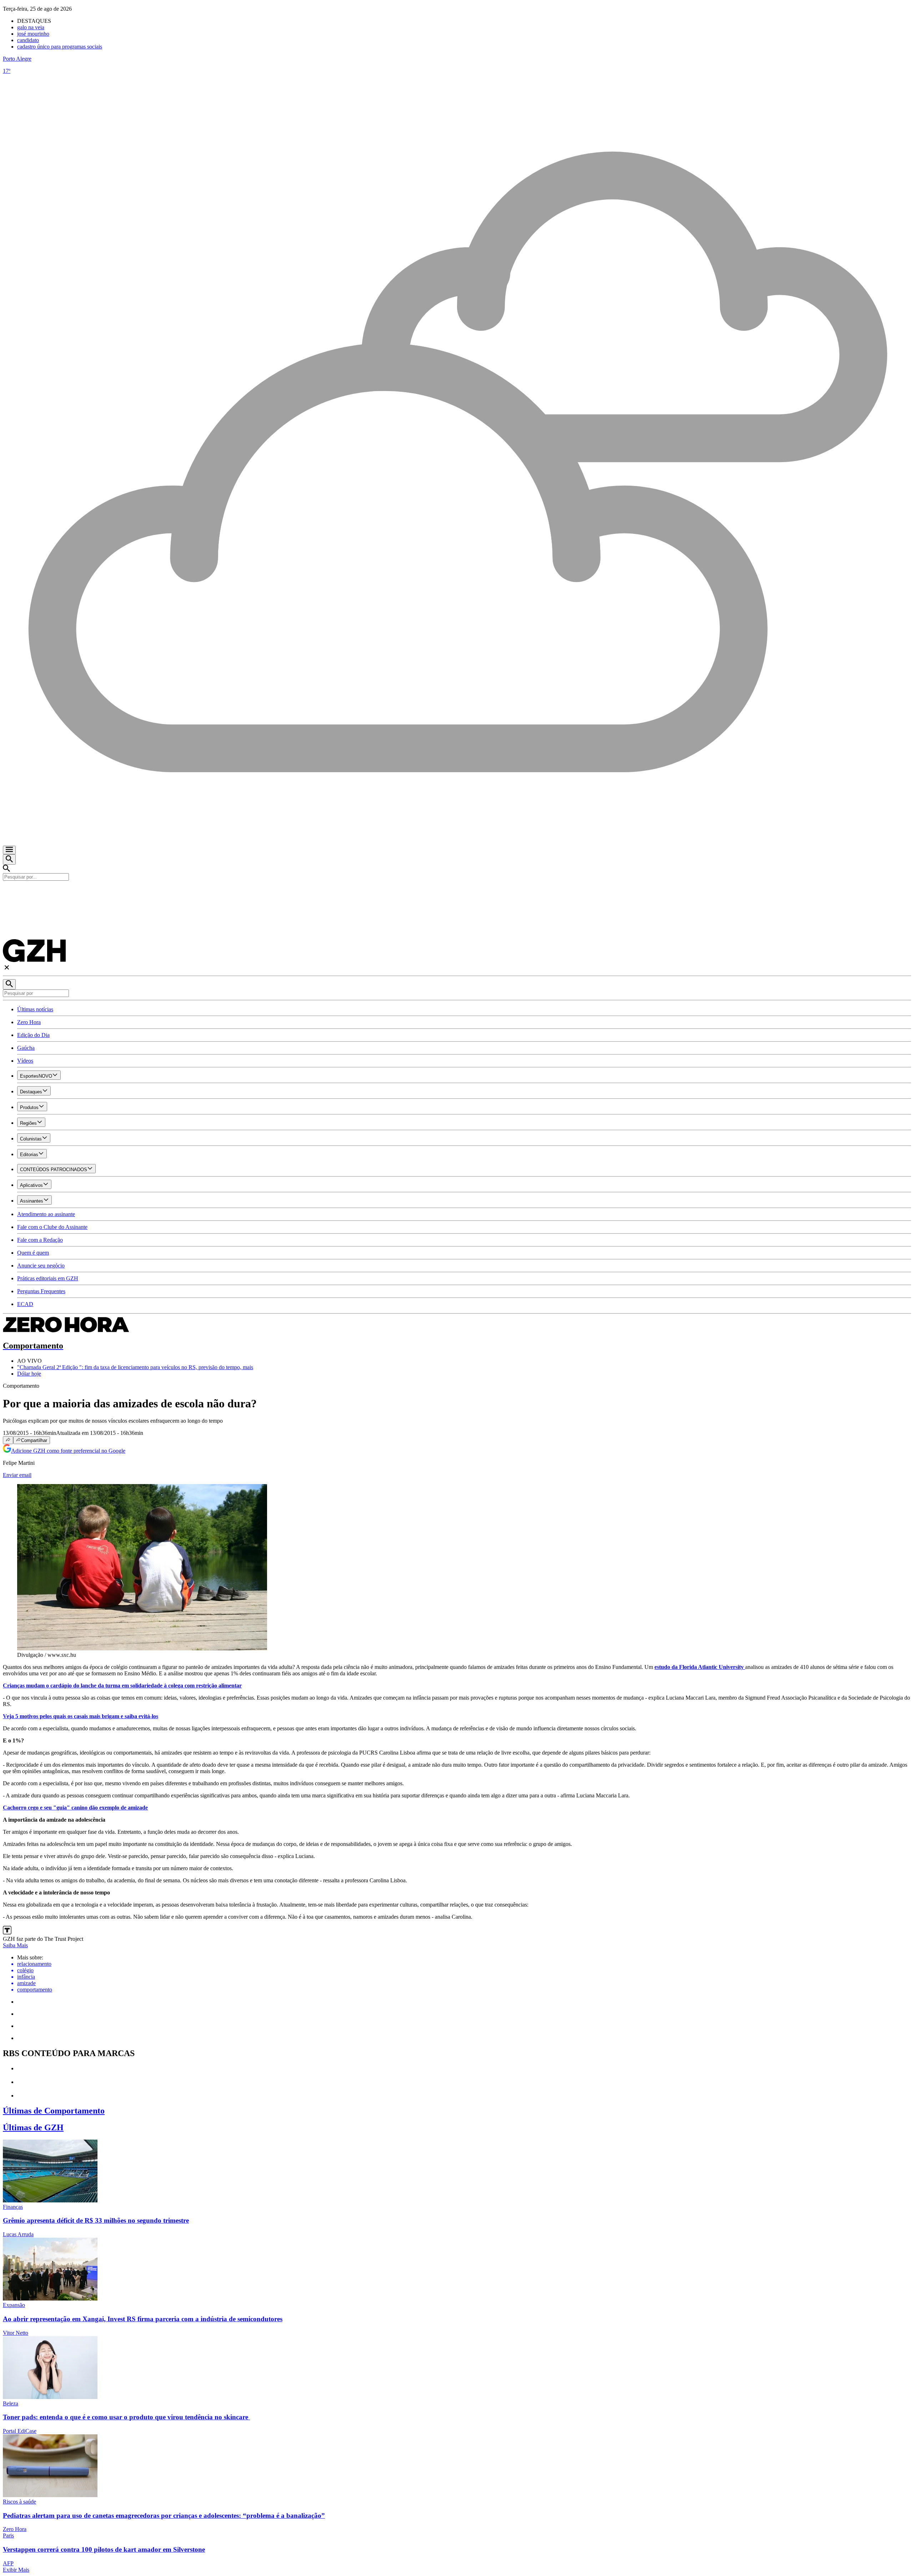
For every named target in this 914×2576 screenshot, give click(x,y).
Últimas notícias (35, 1009)
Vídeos (25, 1061)
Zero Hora (29, 1022)
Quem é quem (33, 1253)
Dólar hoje (29, 1374)
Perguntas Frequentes (41, 1291)
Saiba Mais (15, 1945)
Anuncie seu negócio (41, 1266)
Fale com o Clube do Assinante (52, 1227)
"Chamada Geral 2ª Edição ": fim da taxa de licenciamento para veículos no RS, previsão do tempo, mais (135, 1367)
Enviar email (17, 1475)
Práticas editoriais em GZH (48, 1278)
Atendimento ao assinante (46, 1214)
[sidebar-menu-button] (9, 850)
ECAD (25, 1304)
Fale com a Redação (40, 1240)
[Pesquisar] (9, 984)
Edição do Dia (33, 1035)
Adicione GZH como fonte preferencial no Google (68, 1451)
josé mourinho (33, 34)
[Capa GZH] (457, 893)
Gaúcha (26, 1048)
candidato (28, 40)
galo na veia (31, 27)
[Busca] (9, 859)
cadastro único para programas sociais (60, 47)
